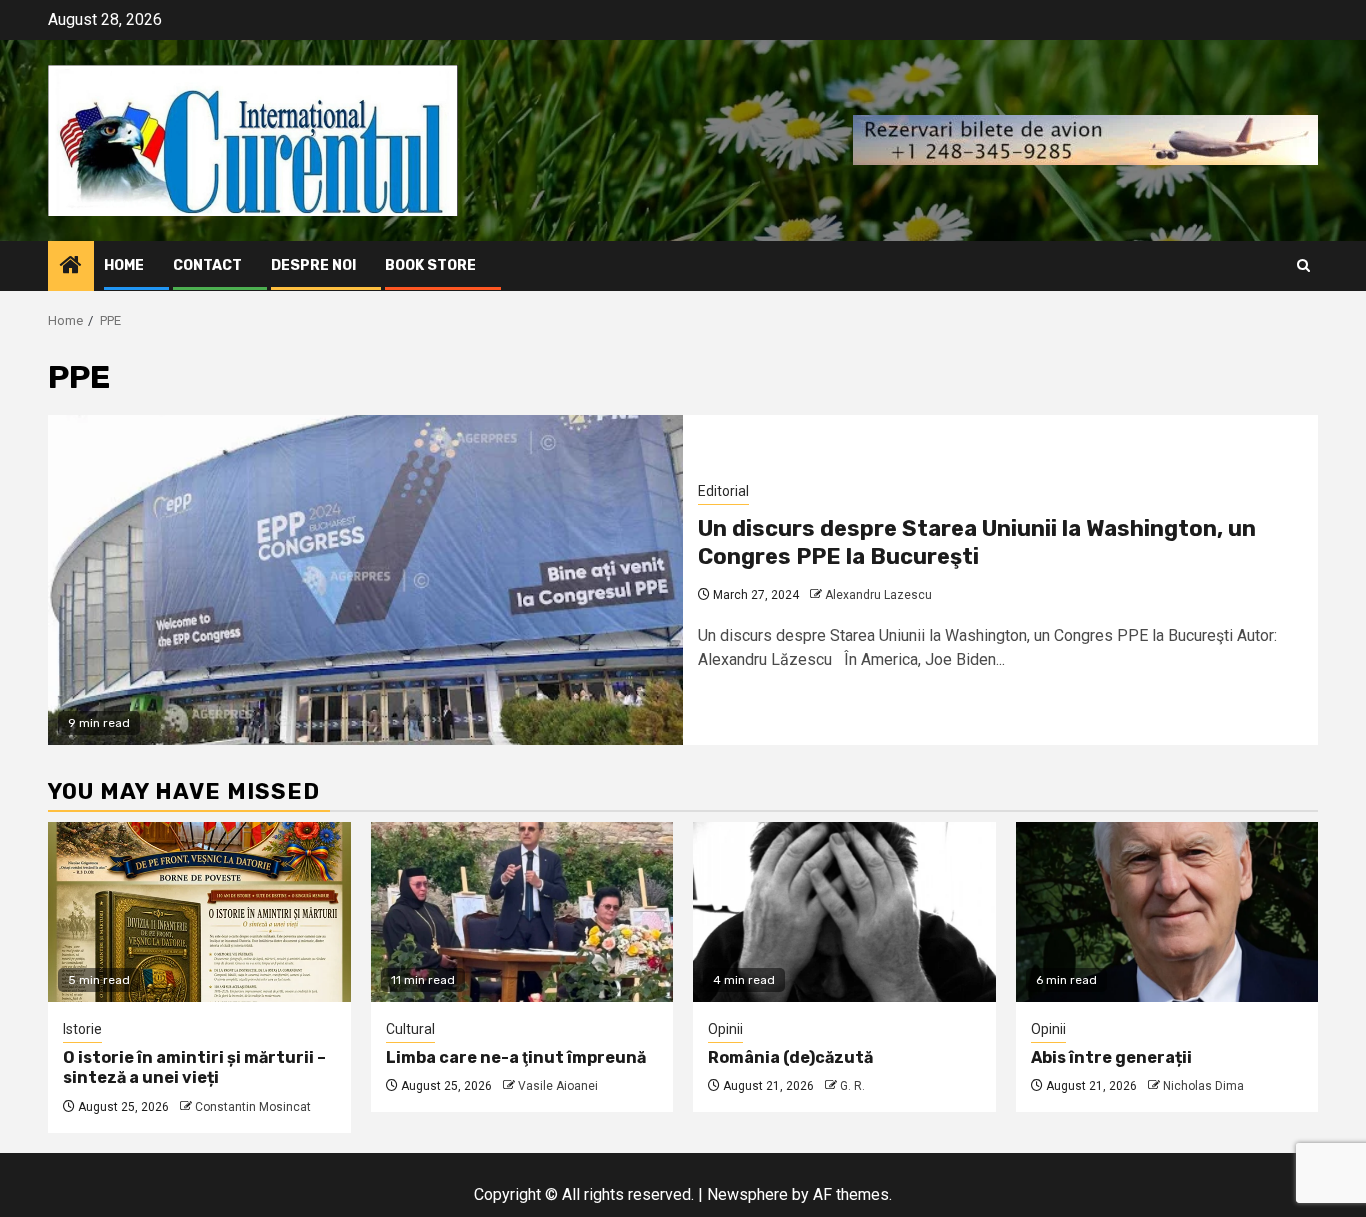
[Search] (1303, 265)
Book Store (430, 265)
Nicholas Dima (1203, 1086)
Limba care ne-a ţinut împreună (516, 1057)
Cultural (410, 1029)
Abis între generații (1111, 1057)
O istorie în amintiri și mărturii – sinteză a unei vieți (194, 1068)
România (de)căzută (790, 1057)
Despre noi (313, 265)
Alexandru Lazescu (878, 595)
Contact (207, 265)
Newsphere (747, 1194)
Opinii (725, 1029)
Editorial (723, 491)
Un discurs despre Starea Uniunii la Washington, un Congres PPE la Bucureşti (977, 543)
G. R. (852, 1086)
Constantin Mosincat (253, 1107)
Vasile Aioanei (558, 1086)
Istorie (82, 1029)
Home (124, 265)
